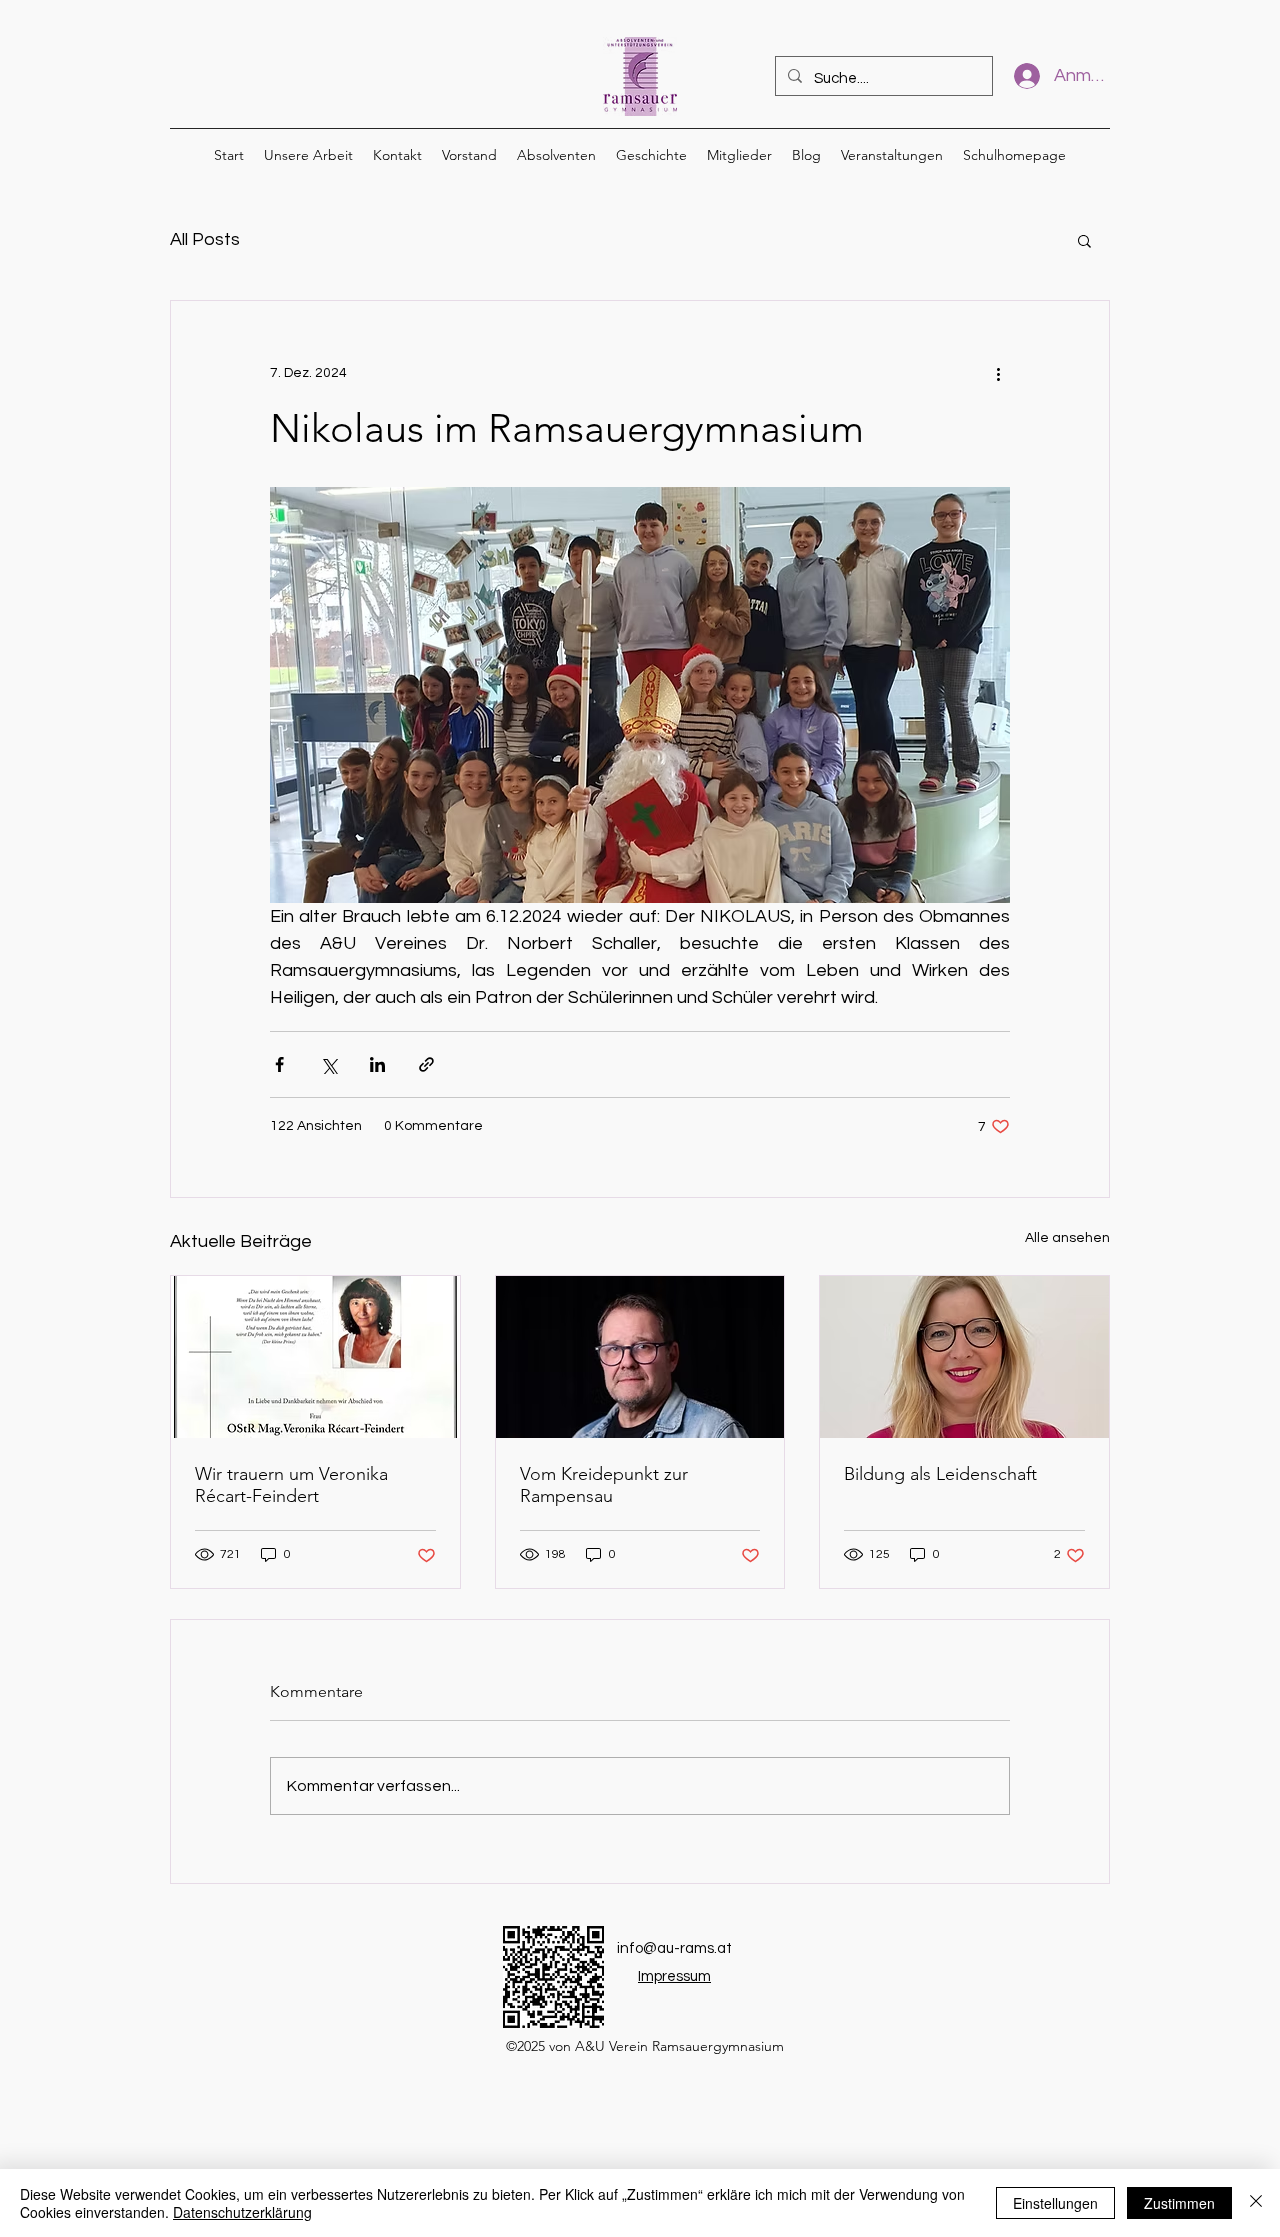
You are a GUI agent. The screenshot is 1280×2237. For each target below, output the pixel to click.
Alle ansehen (1067, 1238)
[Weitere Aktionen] (998, 373)
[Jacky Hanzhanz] (640, 1357)
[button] (1084, 240)
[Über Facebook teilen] (279, 1064)
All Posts (205, 239)
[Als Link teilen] (426, 1064)
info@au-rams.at (674, 1948)
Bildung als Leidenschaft (940, 1474)
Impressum (674, 1976)
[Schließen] (1256, 2203)
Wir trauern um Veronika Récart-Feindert (291, 1485)
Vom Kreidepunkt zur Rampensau (604, 1485)
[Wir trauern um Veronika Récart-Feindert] (315, 1357)
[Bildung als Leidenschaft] (964, 1357)
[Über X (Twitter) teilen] (328, 1064)
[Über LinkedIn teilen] (377, 1064)
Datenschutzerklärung (242, 2212)
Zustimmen (1179, 2203)
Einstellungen (1055, 2203)
